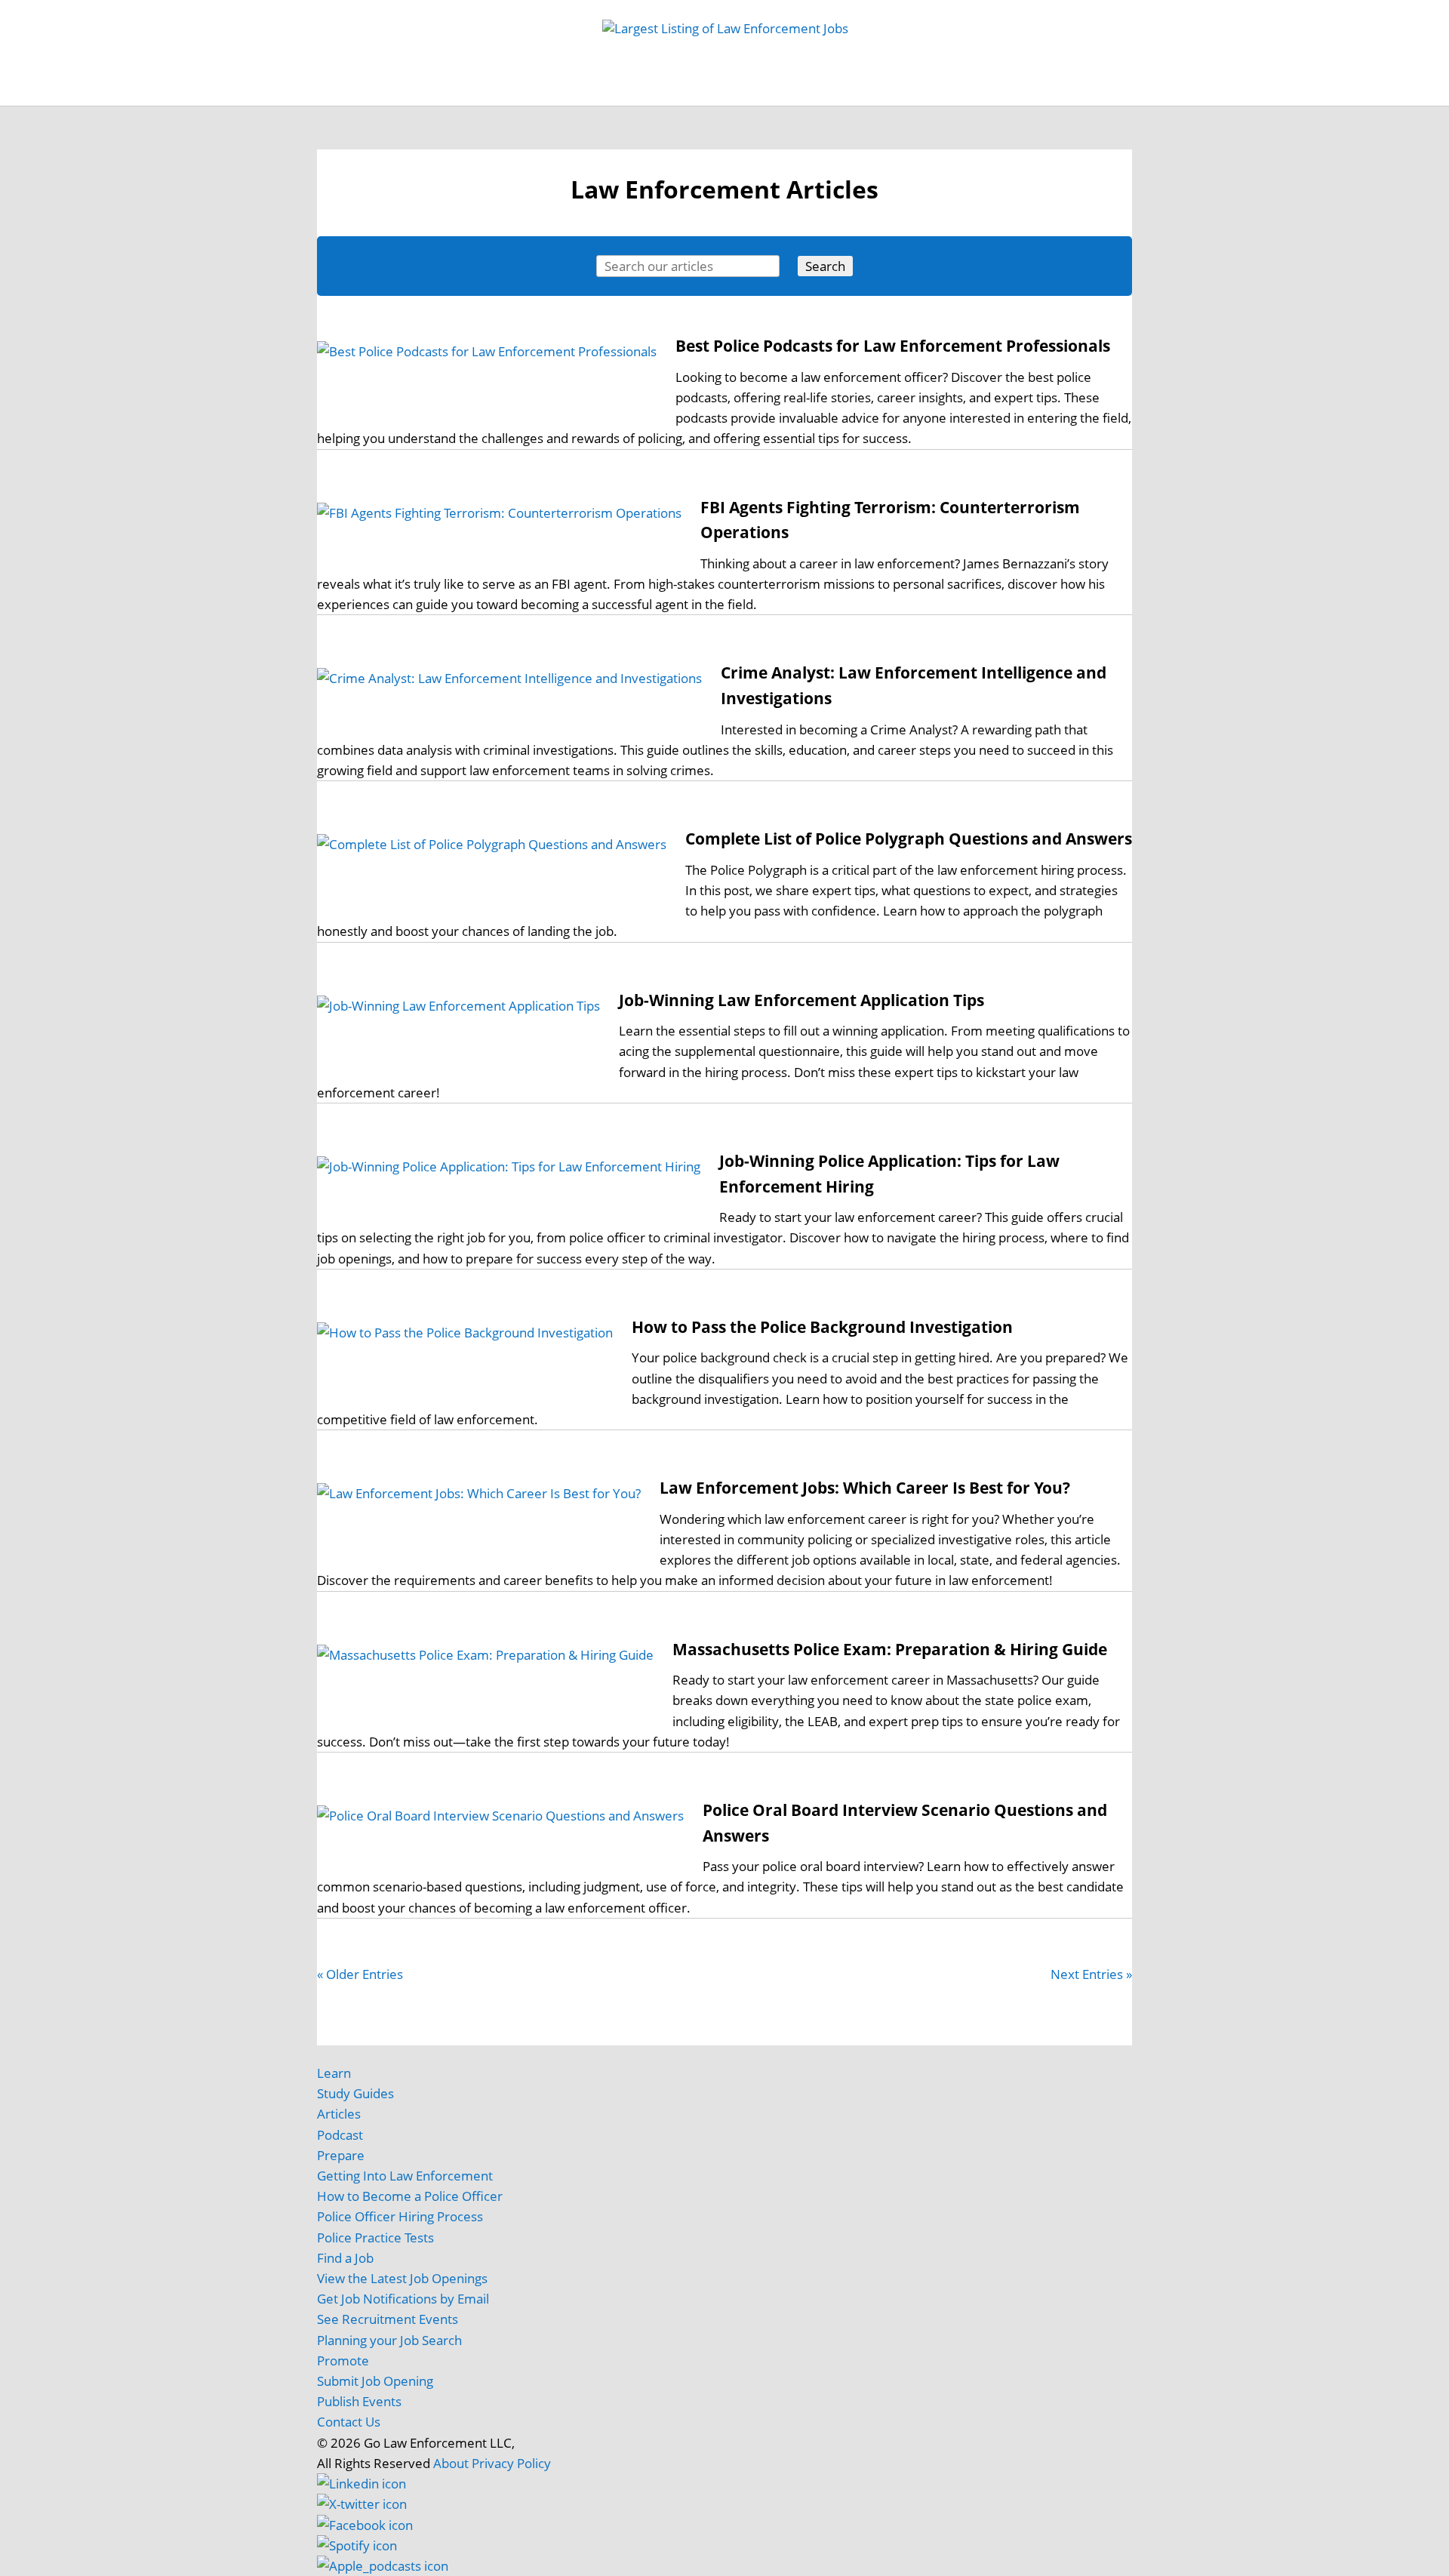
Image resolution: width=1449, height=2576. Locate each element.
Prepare (341, 2155)
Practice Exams (734, 91)
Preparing (840, 91)
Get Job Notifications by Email (403, 2299)
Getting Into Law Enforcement (405, 2176)
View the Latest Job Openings (402, 2278)
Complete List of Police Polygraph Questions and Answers (909, 839)
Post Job (551, 91)
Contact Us (349, 2422)
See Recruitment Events (388, 2319)
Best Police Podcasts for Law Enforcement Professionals (893, 346)
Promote (343, 2361)
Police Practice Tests (375, 2237)
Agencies (992, 91)
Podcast (340, 2135)
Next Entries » (1091, 1974)
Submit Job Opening (375, 2381)
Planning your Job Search (389, 2340)
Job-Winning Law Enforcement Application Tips (801, 1000)
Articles (925, 91)
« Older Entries (360, 1974)
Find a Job (345, 2258)
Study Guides (633, 91)
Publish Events (359, 2401)
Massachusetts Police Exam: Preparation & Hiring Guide (890, 1649)
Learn (334, 2073)
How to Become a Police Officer (410, 2196)
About (451, 2463)
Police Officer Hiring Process (400, 2216)
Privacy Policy (511, 2463)
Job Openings (469, 91)
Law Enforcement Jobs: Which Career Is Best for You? (865, 1488)
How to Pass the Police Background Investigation (822, 1327)
